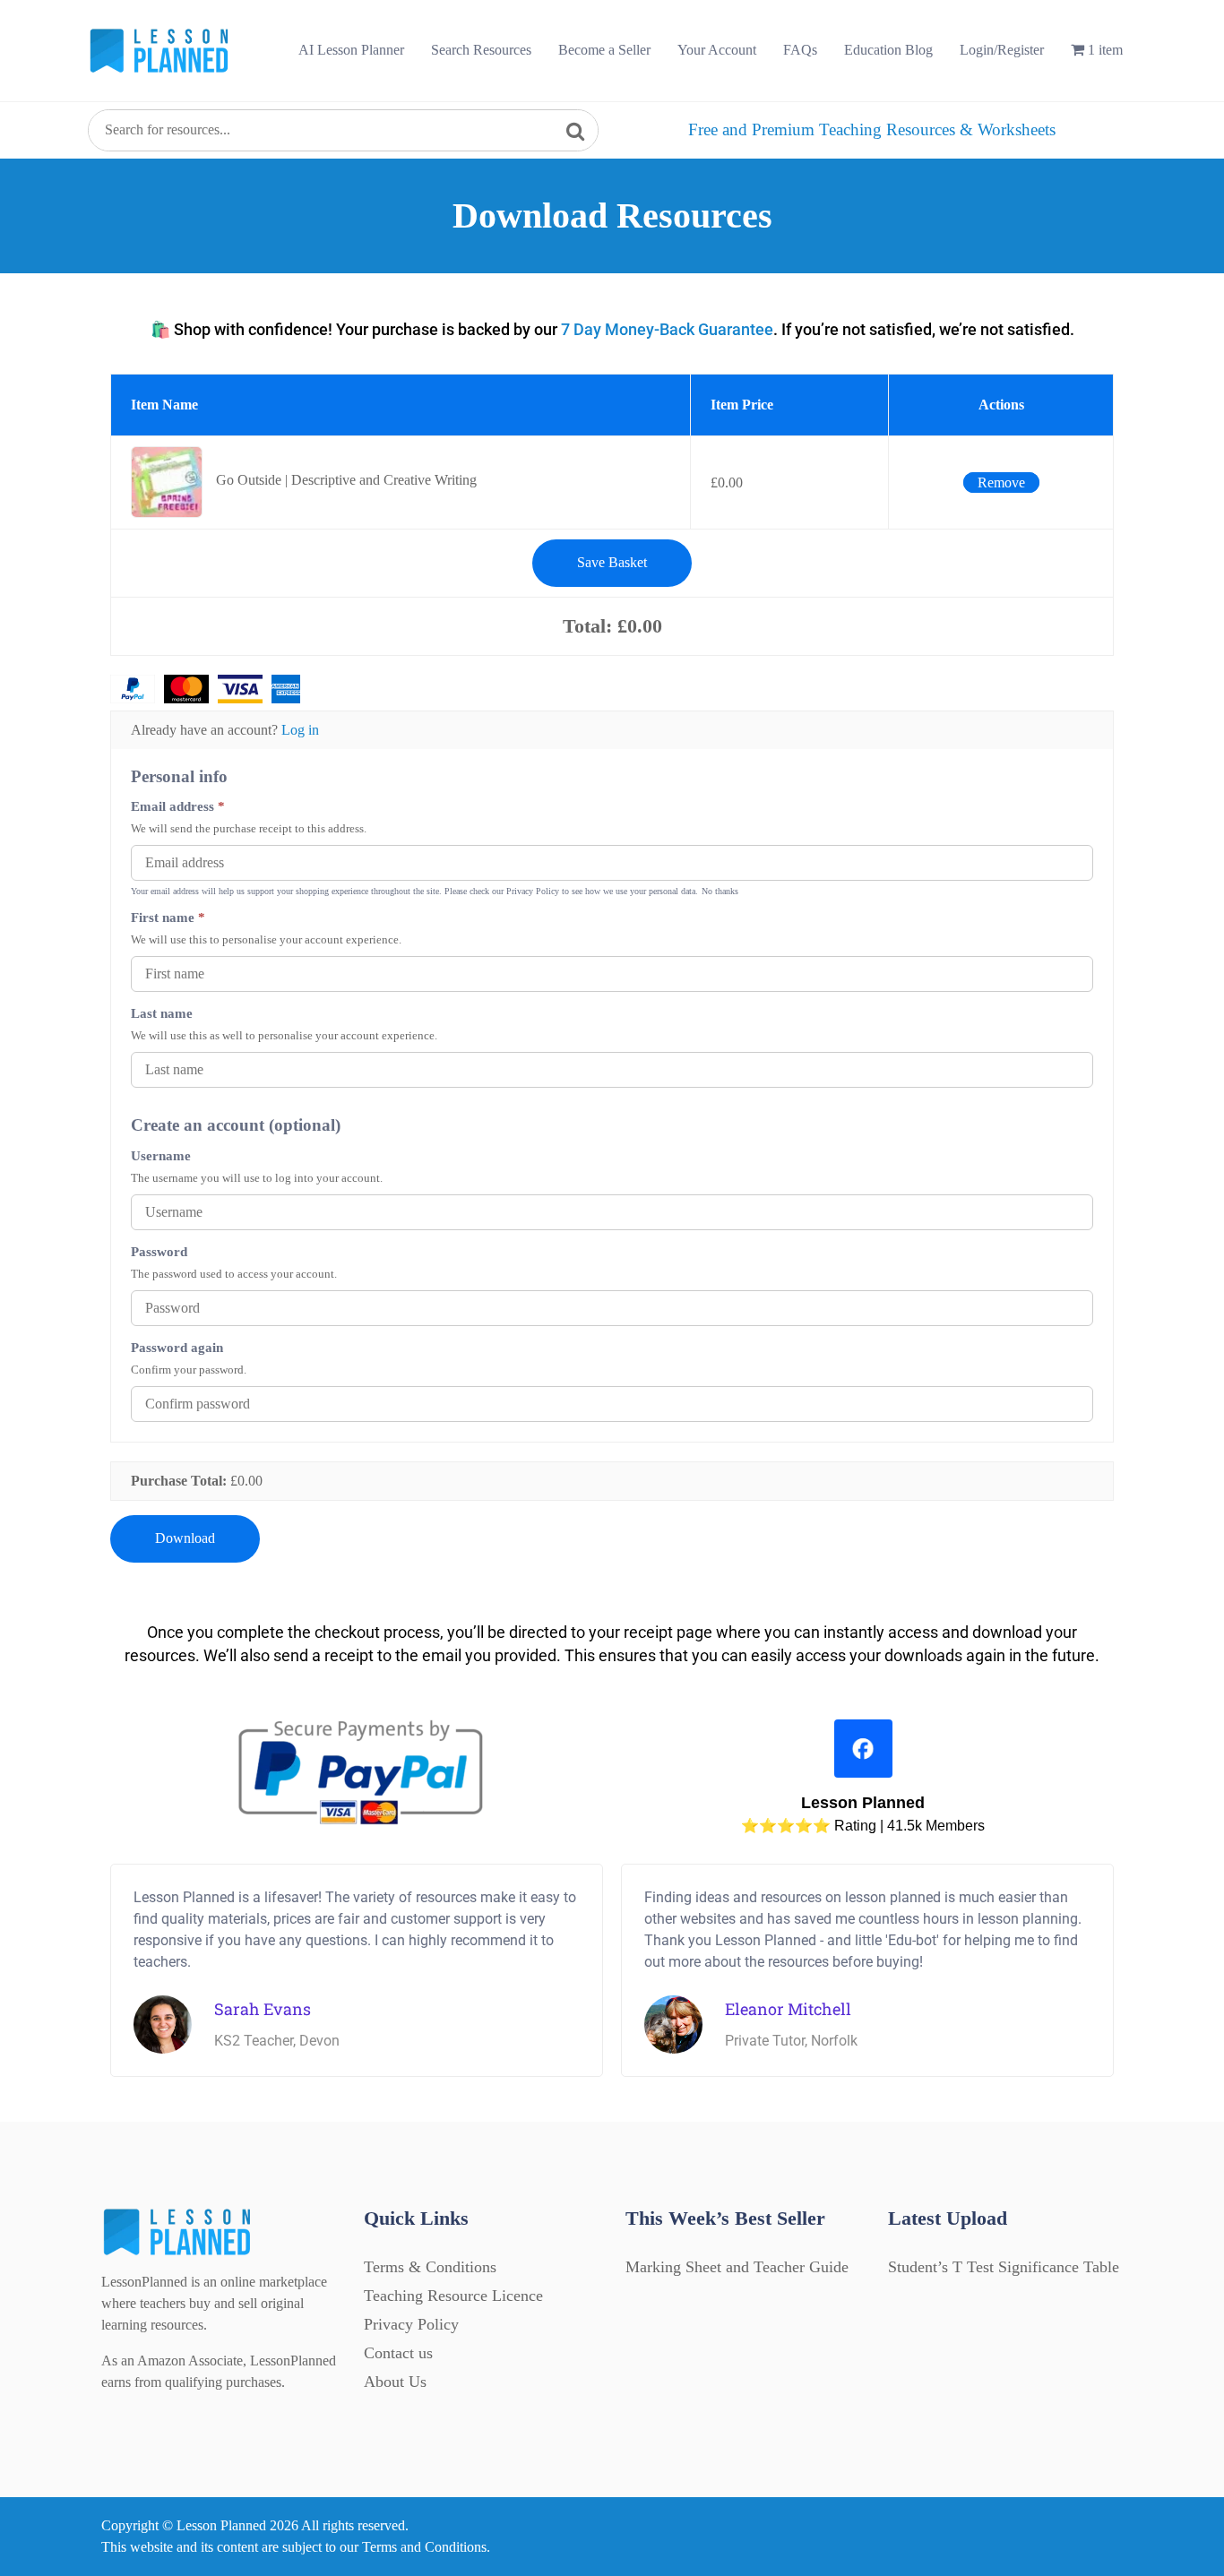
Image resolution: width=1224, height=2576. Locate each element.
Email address (178, 806)
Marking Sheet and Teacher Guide (737, 2267)
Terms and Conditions (424, 2547)
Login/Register (1002, 50)
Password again (177, 1347)
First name (168, 917)
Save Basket (612, 562)
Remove (1001, 482)
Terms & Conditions (430, 2267)
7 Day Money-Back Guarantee (667, 329)
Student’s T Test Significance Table (1004, 2267)
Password (159, 1251)
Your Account (717, 50)
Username (161, 1155)
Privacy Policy (411, 2324)
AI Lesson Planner (351, 50)
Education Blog (888, 50)
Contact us (398, 2353)
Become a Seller (604, 50)
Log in (300, 730)
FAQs (800, 50)
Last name (162, 1013)
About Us (395, 2382)
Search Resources (481, 50)
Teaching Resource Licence (453, 2296)
